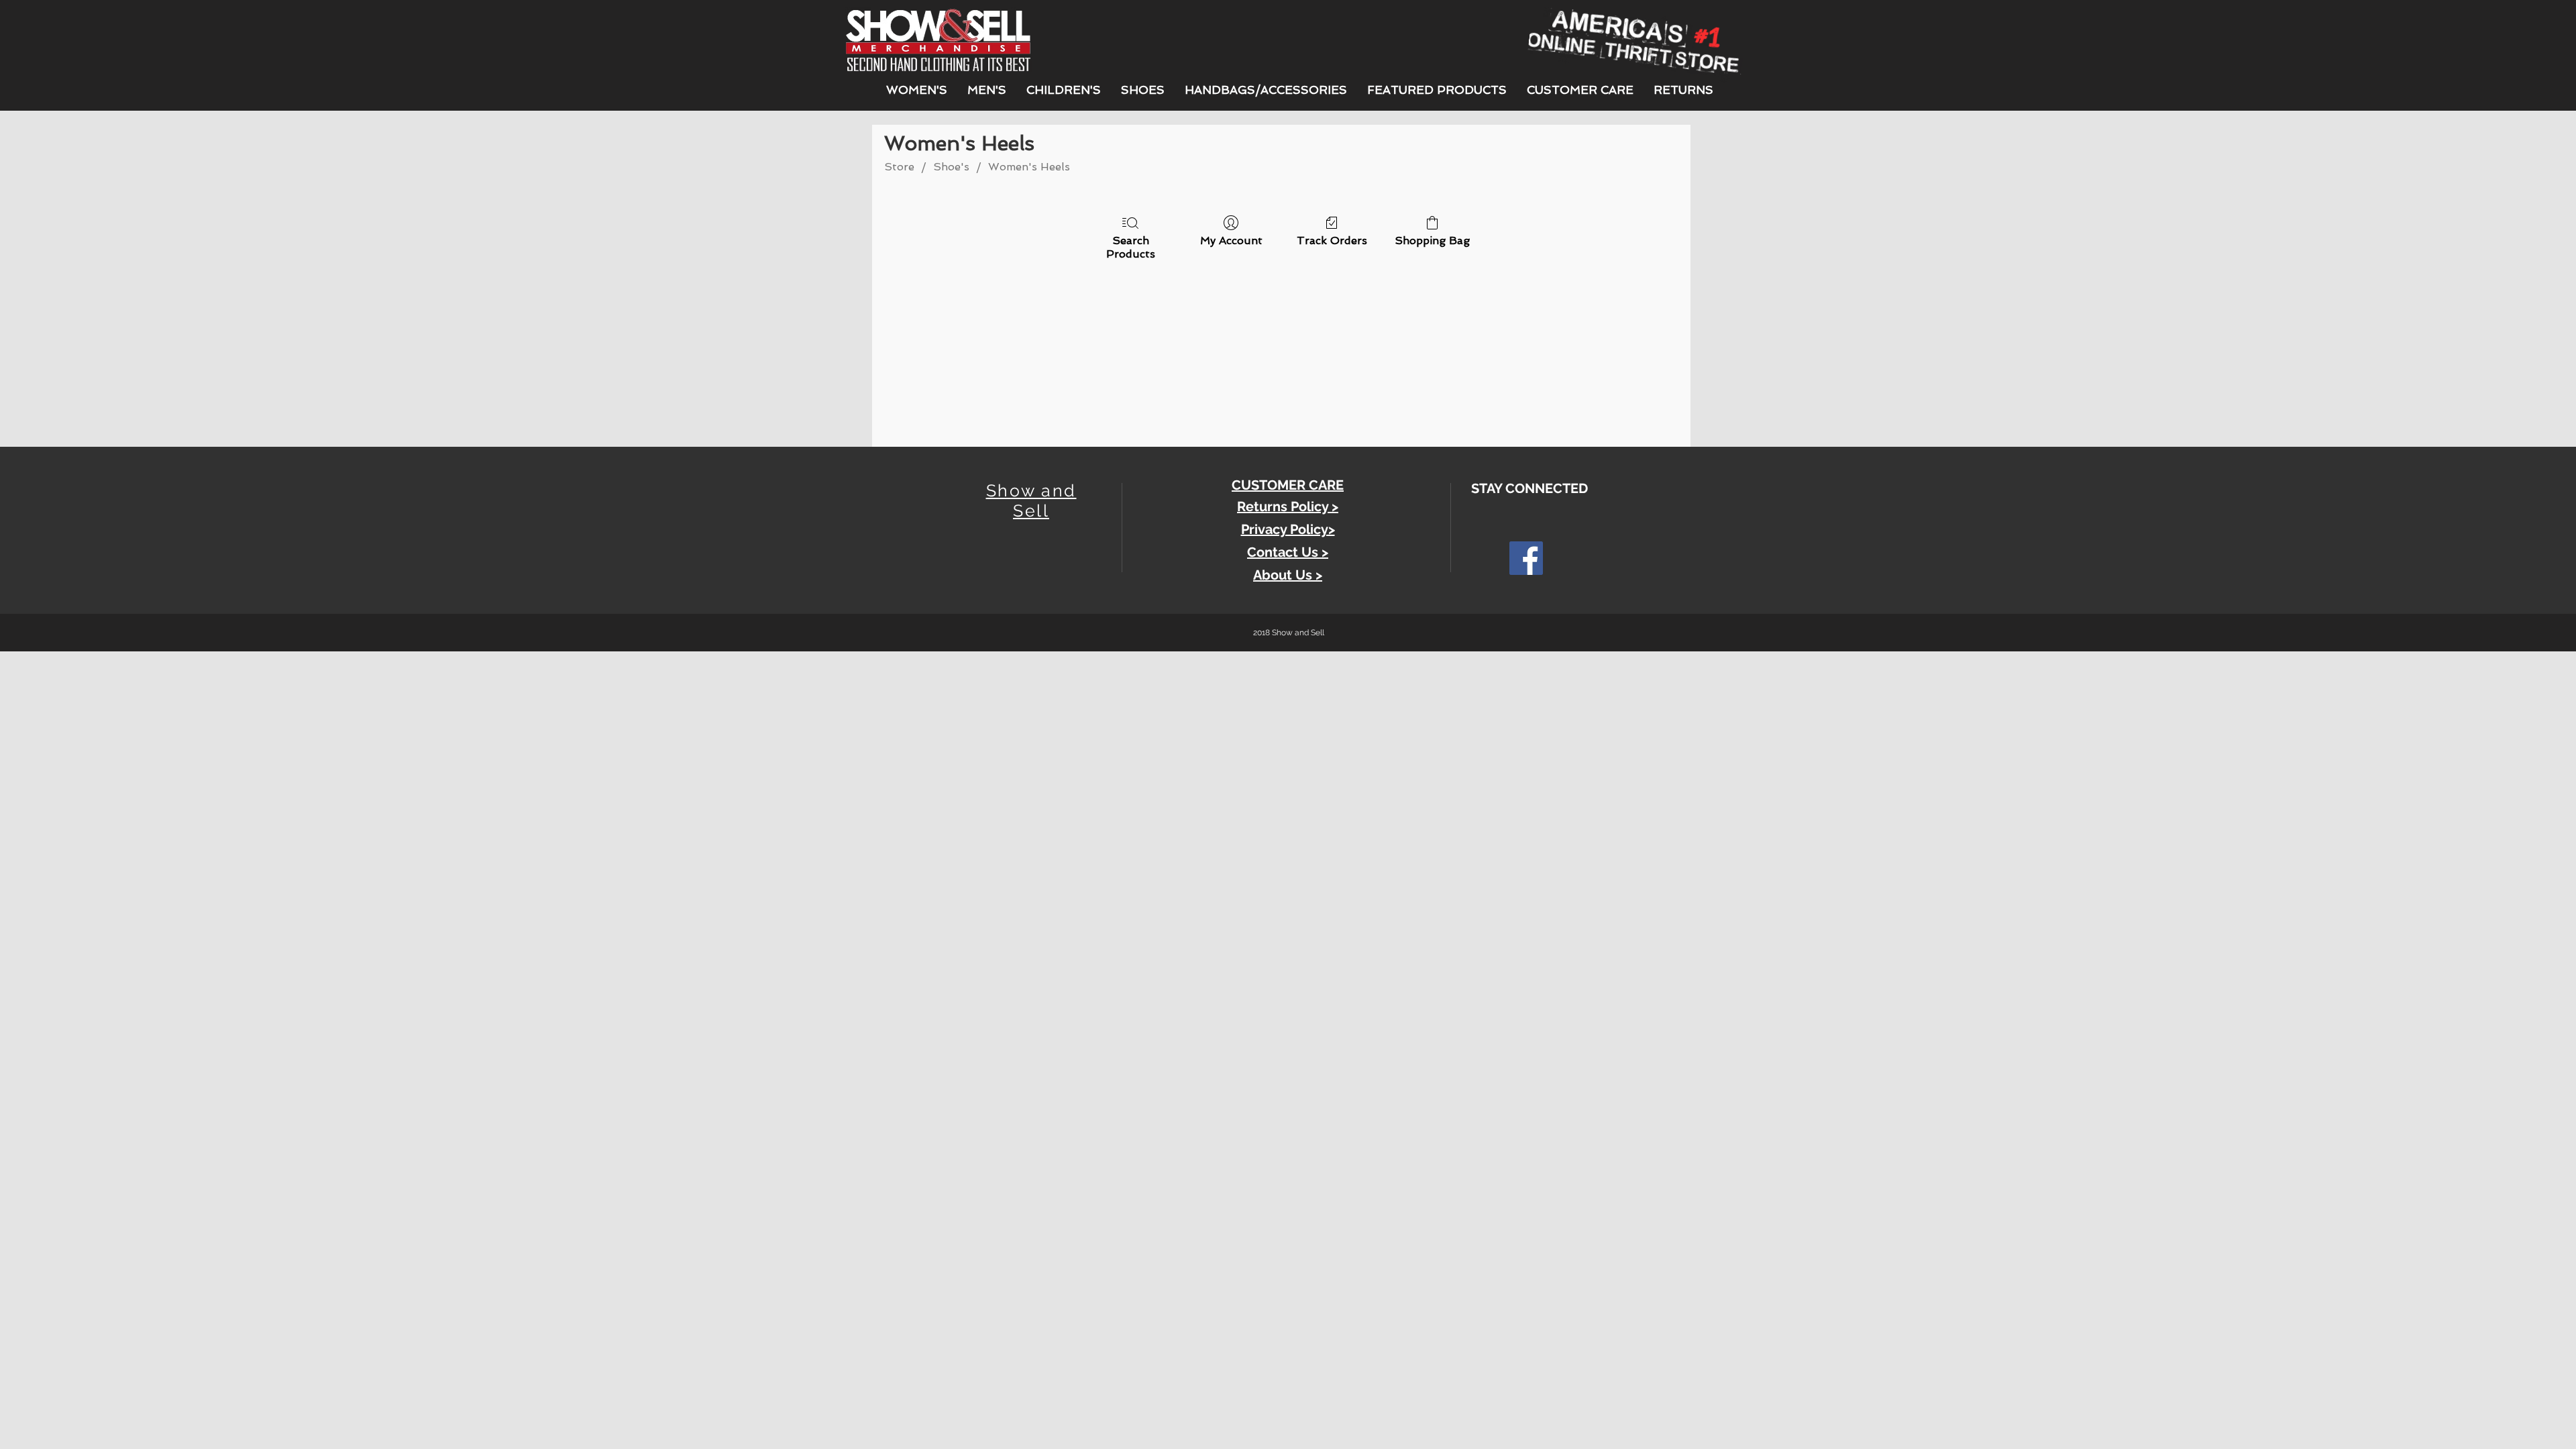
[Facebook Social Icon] (1526, 558)
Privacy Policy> (1288, 529)
